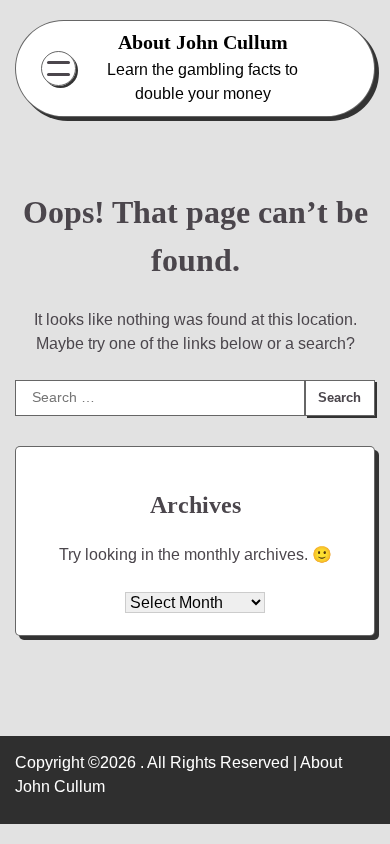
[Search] (339, 69)
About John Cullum (203, 42)
